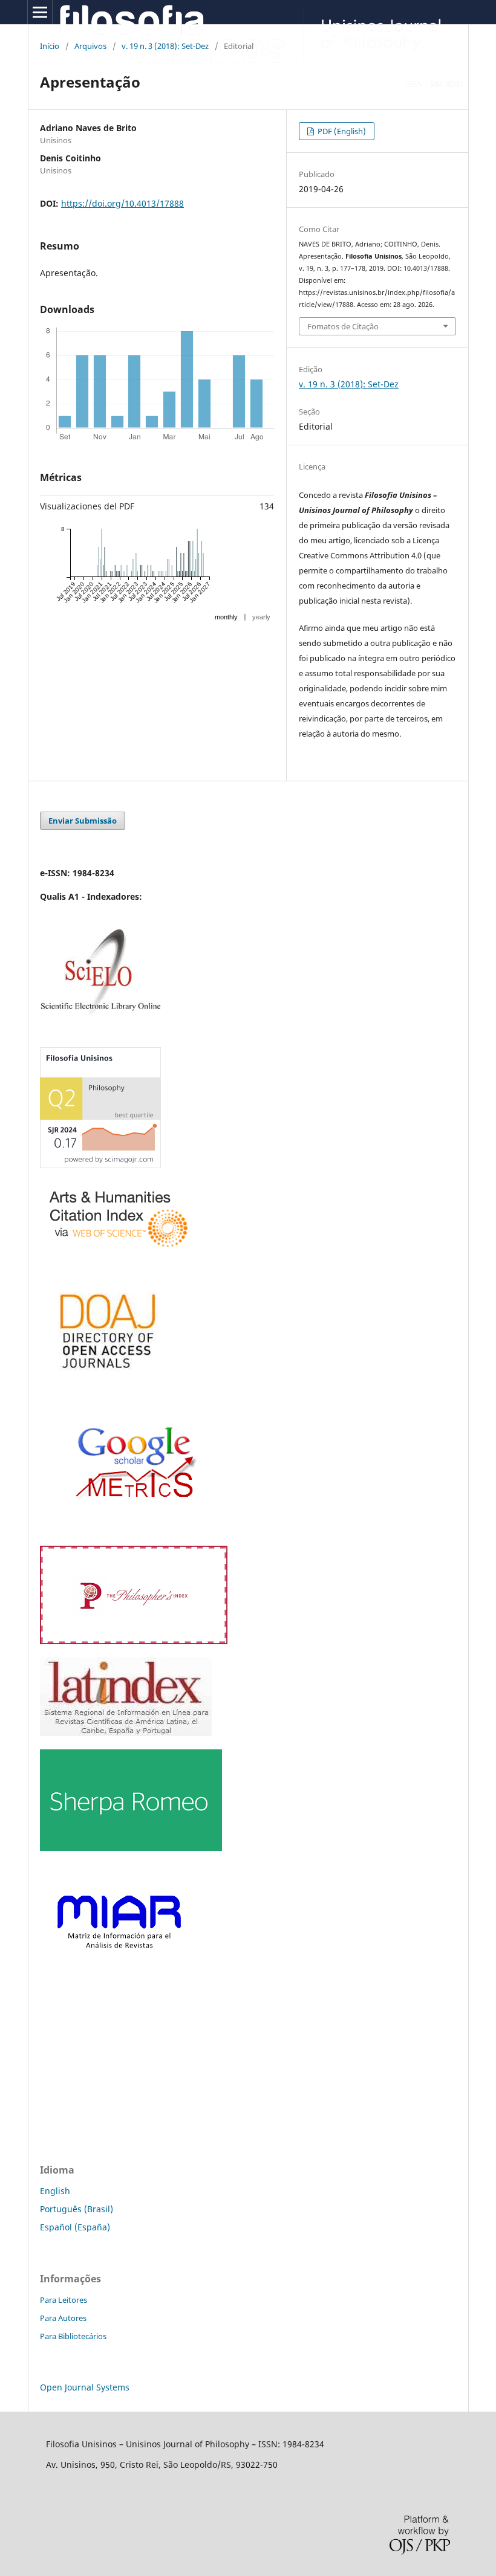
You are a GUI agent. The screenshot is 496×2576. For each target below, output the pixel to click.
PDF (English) (341, 131)
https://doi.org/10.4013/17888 (122, 203)
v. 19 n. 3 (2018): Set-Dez (165, 46)
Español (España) (75, 2227)
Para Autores (63, 2318)
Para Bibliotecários (73, 2336)
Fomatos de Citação (343, 326)
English (55, 2191)
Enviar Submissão (83, 821)
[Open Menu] (40, 12)
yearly (261, 617)
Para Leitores (64, 2300)
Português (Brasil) (77, 2209)
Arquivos (90, 46)
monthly (226, 617)
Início (50, 46)
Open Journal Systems (85, 2387)
